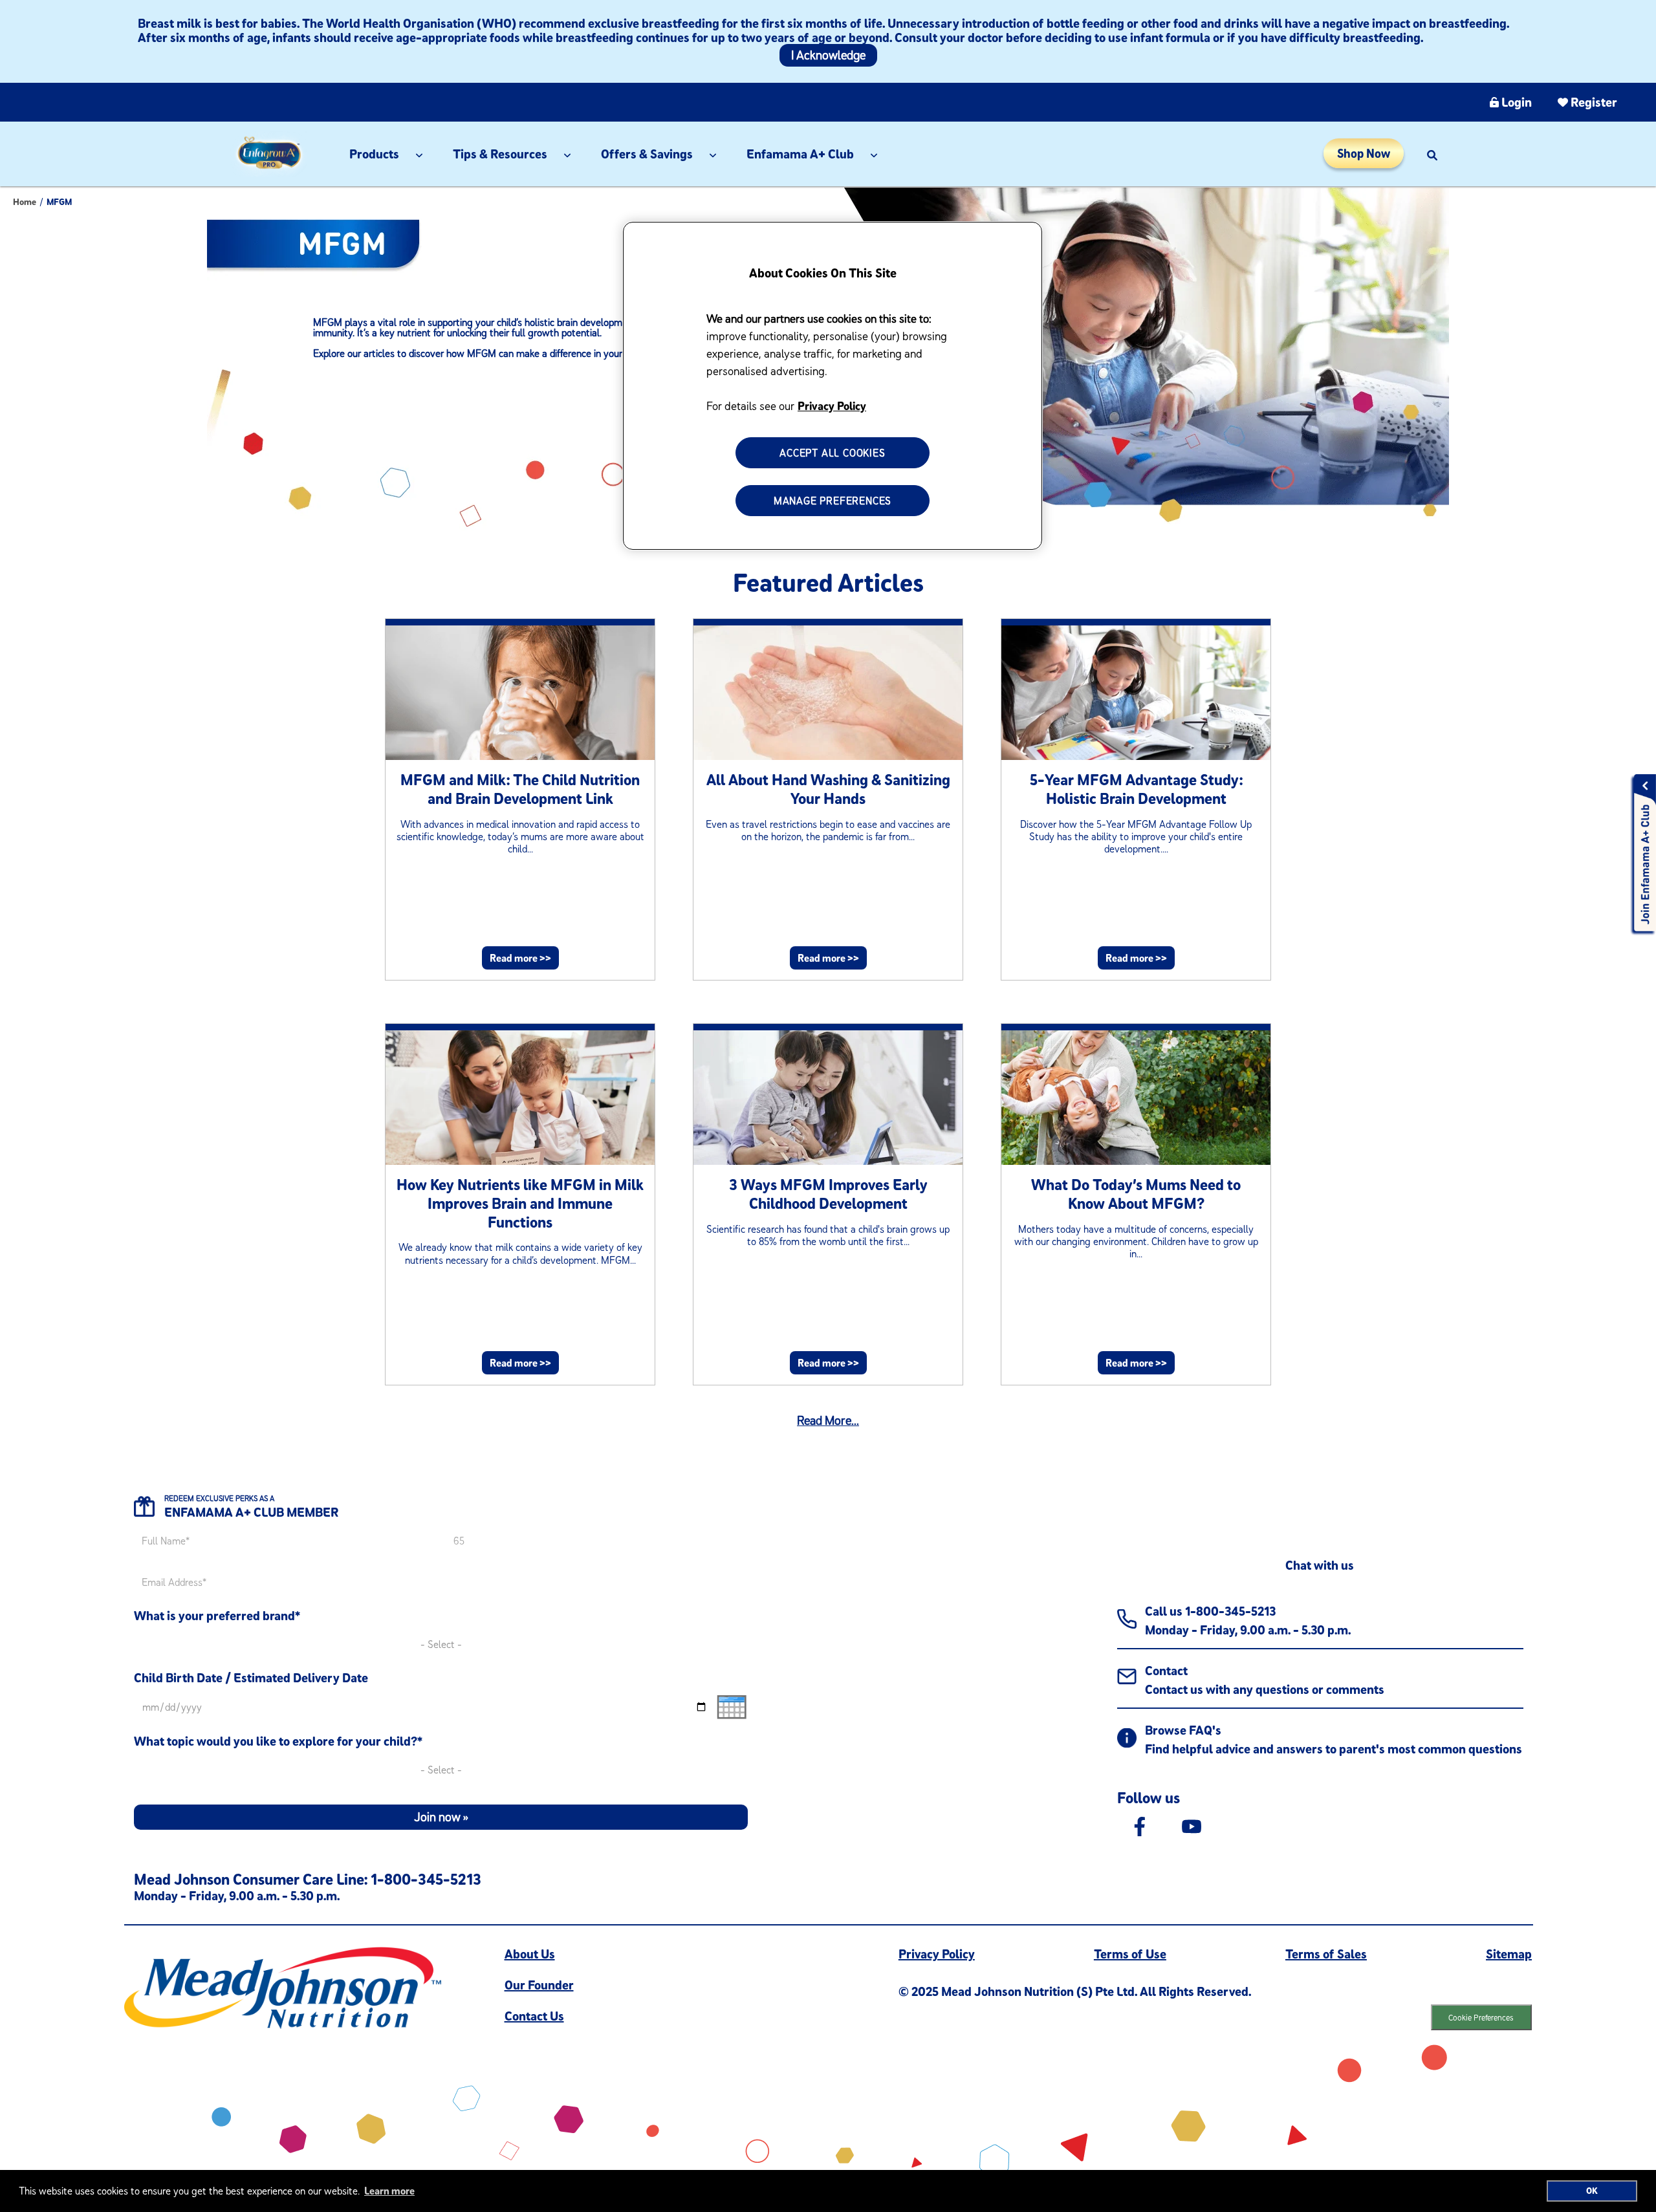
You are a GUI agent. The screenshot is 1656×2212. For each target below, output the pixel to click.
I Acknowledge (828, 55)
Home (25, 202)
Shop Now (1364, 153)
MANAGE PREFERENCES (833, 501)
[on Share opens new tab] (1140, 1825)
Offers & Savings (647, 154)
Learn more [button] (389, 2191)
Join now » (441, 1817)
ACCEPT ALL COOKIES (832, 453)
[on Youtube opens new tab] (1192, 1825)
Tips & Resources (500, 154)
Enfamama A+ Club (800, 154)
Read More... (828, 1420)
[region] (833, 386)
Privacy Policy (832, 406)
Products (374, 154)
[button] (1432, 154)
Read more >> (520, 958)
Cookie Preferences (1481, 2017)
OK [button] (1592, 2191)
